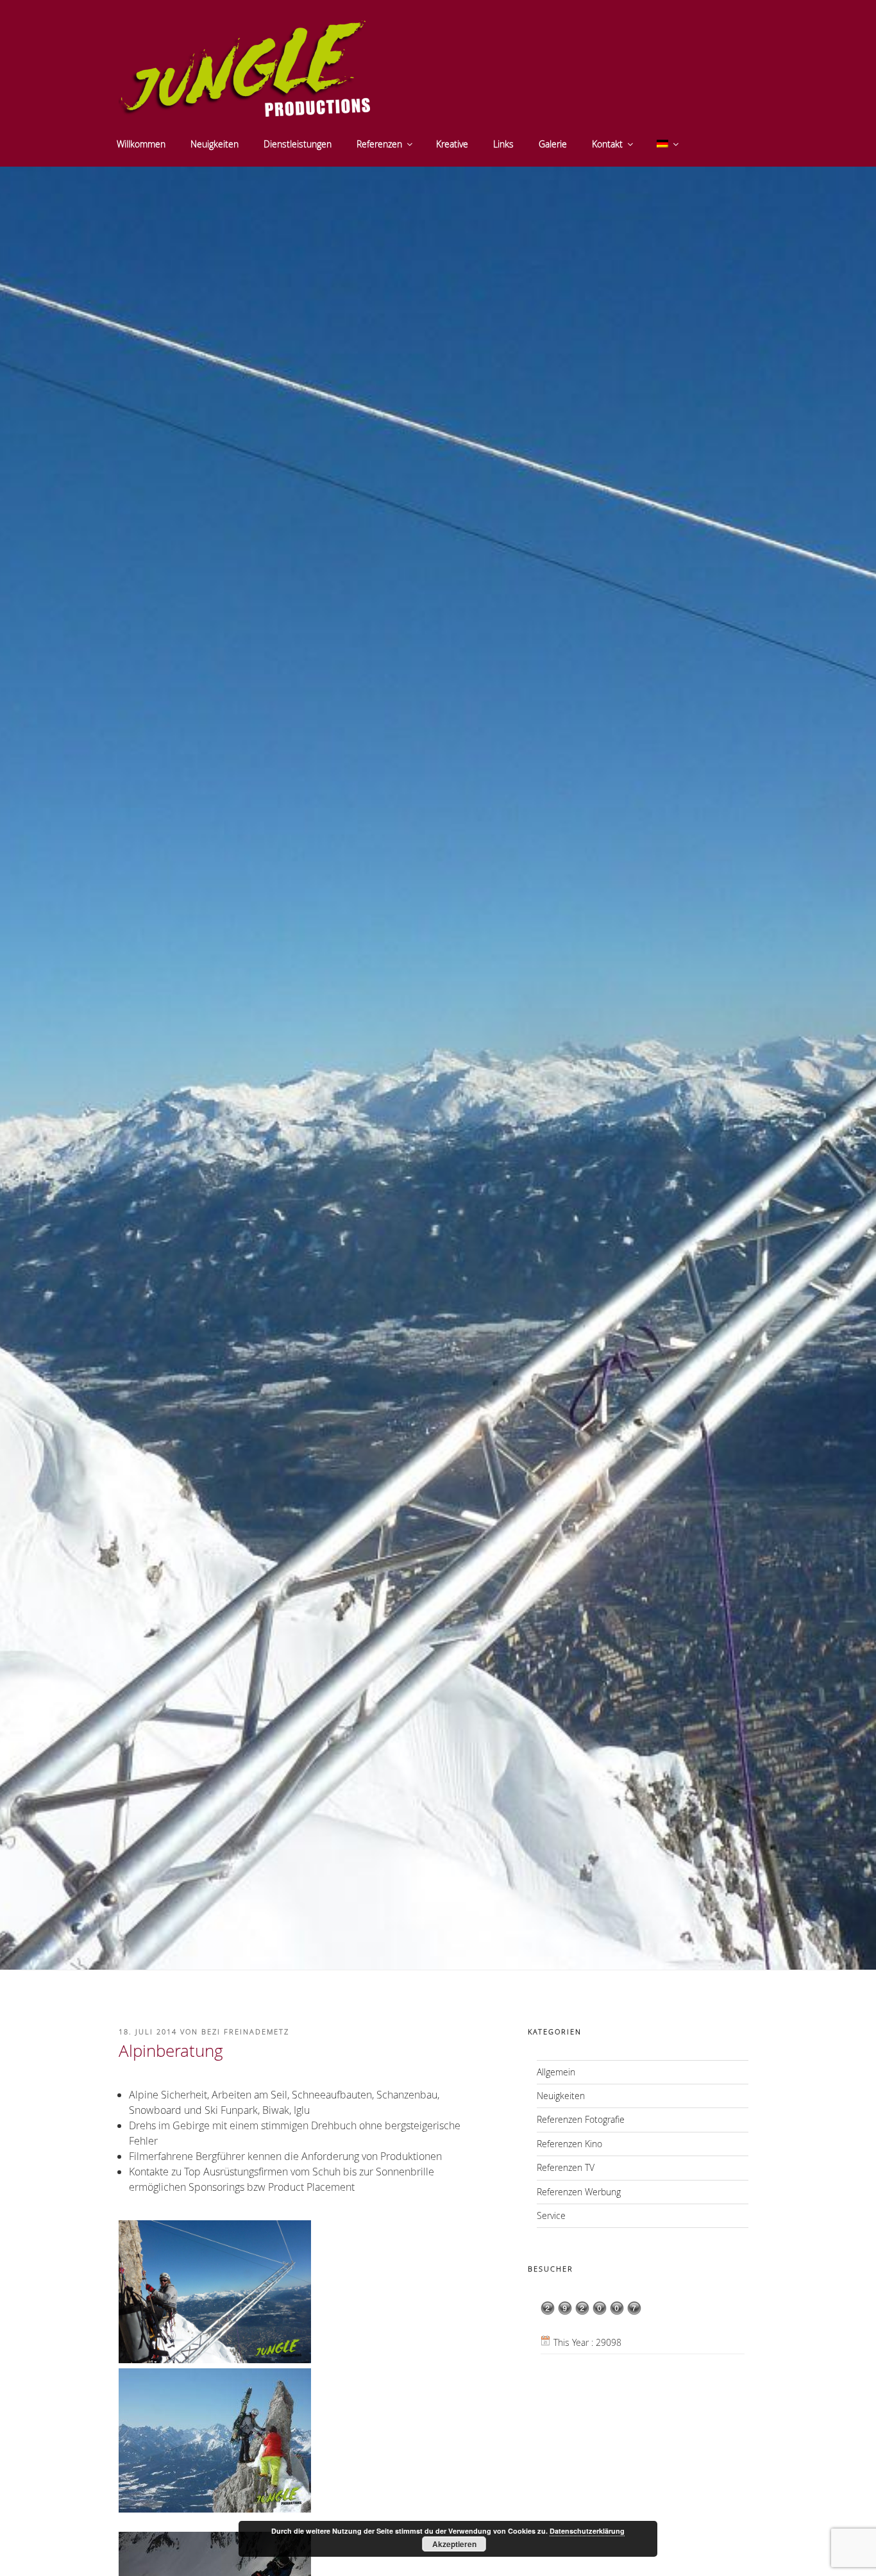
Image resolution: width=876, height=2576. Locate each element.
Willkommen (141, 144)
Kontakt (607, 144)
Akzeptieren (454, 2544)
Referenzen (379, 144)
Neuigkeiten (215, 144)
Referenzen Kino (569, 2144)
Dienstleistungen (298, 144)
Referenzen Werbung (579, 2192)
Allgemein (556, 2072)
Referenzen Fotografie (581, 2119)
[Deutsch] (667, 144)
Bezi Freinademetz (245, 2032)
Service (551, 2215)
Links (503, 144)
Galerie (553, 144)
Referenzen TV (566, 2167)
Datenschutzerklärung (587, 2531)
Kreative (452, 144)
